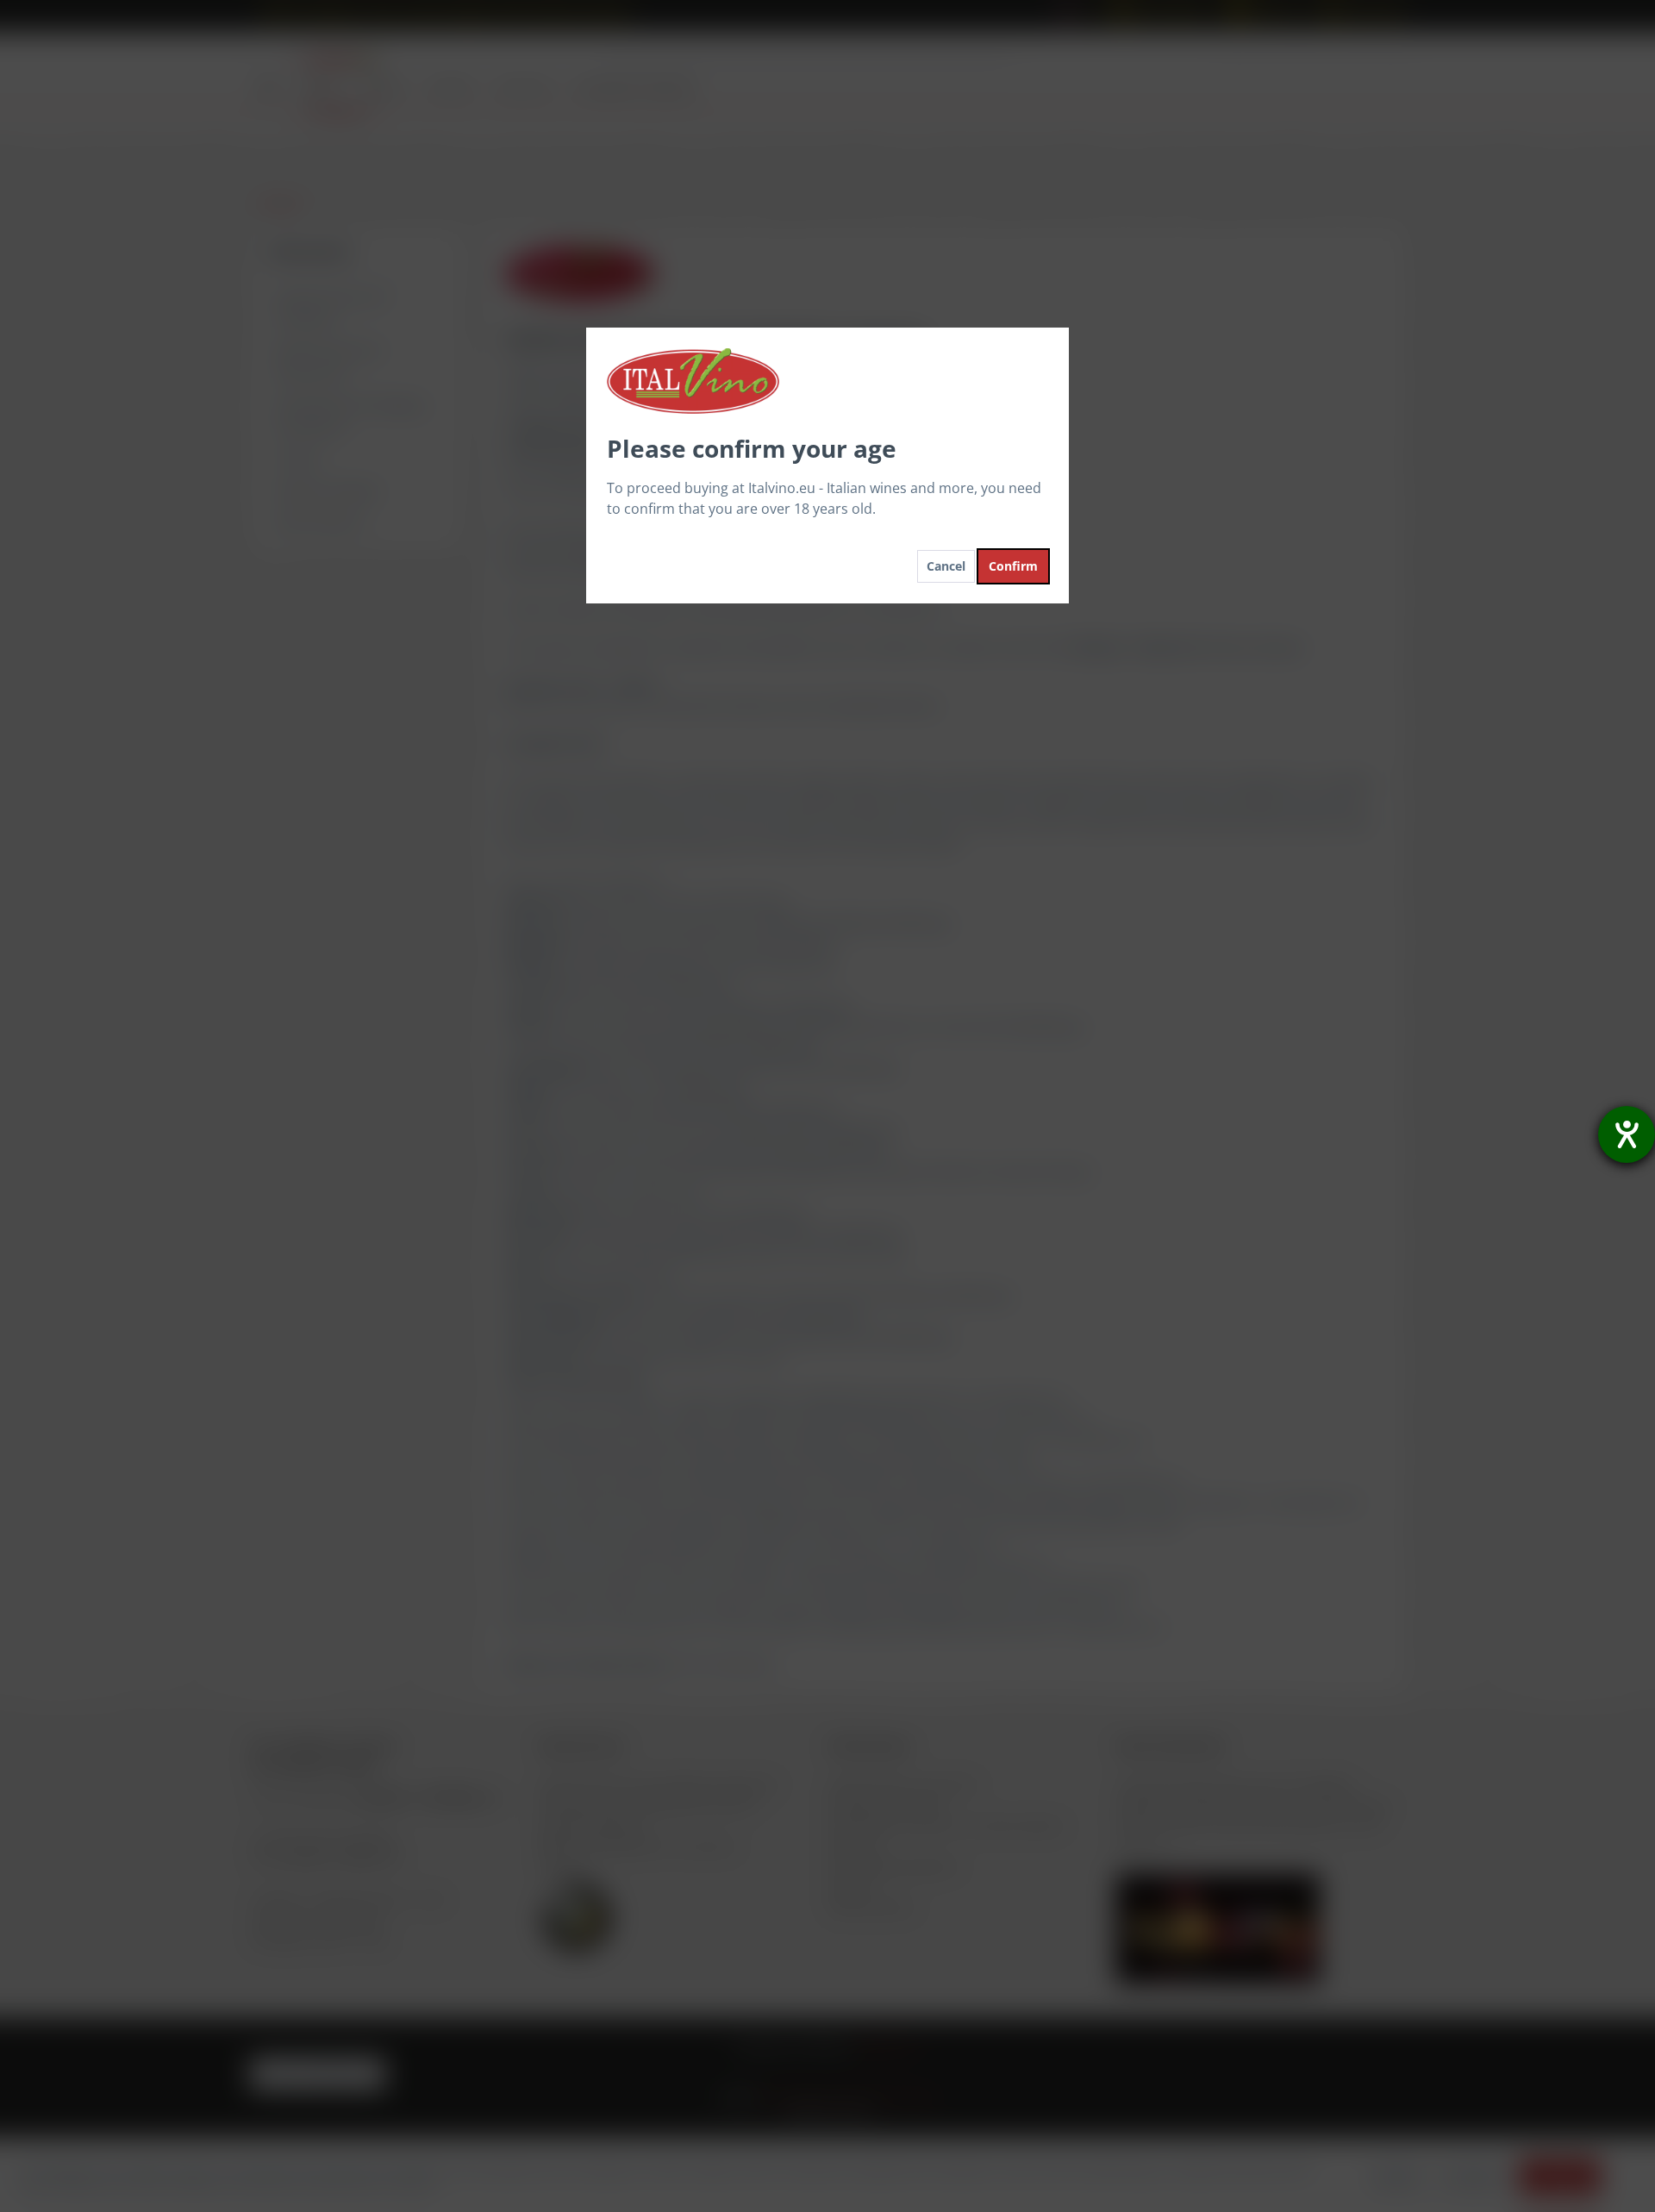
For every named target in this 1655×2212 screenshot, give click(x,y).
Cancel (946, 566)
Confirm (1013, 566)
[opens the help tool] (1627, 1134)
